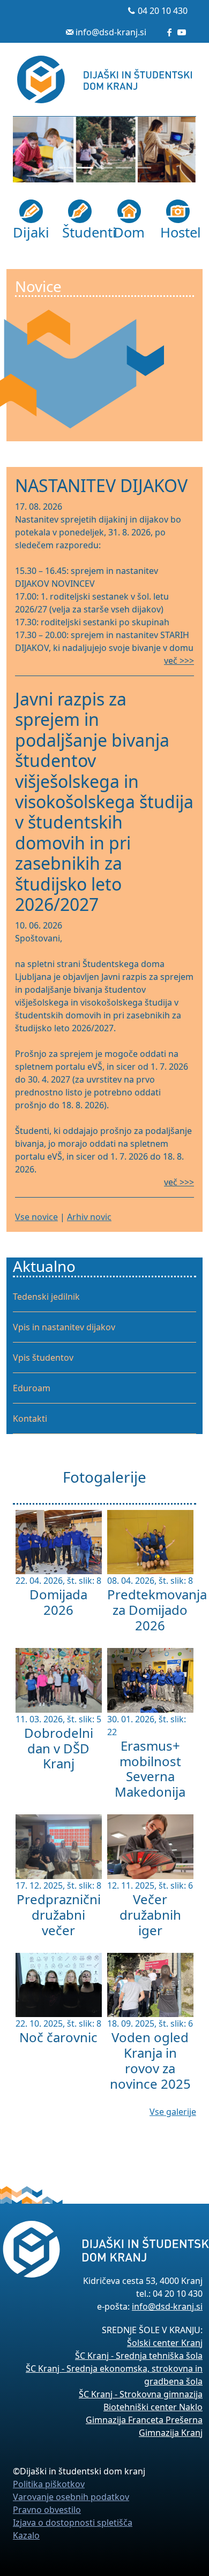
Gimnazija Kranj (171, 2433)
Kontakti (30, 1419)
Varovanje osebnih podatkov (71, 2497)
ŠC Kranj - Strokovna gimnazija (141, 2394)
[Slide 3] (104, 168)
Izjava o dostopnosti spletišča (73, 2523)
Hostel (178, 232)
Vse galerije (173, 2112)
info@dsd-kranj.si (111, 32)
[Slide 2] (85, 168)
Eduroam (32, 1388)
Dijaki (31, 232)
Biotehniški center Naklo (153, 2407)
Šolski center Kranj (165, 2343)
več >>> (179, 661)
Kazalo (26, 2535)
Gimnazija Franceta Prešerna (144, 2420)
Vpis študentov (43, 1358)
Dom (129, 232)
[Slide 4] (124, 168)
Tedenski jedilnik (46, 1297)
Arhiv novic (89, 1217)
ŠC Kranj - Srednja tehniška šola (139, 2356)
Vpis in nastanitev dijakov (64, 1327)
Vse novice (36, 1217)
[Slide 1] (66, 168)
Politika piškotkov (49, 2484)
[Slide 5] (143, 168)
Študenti (80, 232)
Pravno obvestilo (47, 2510)
